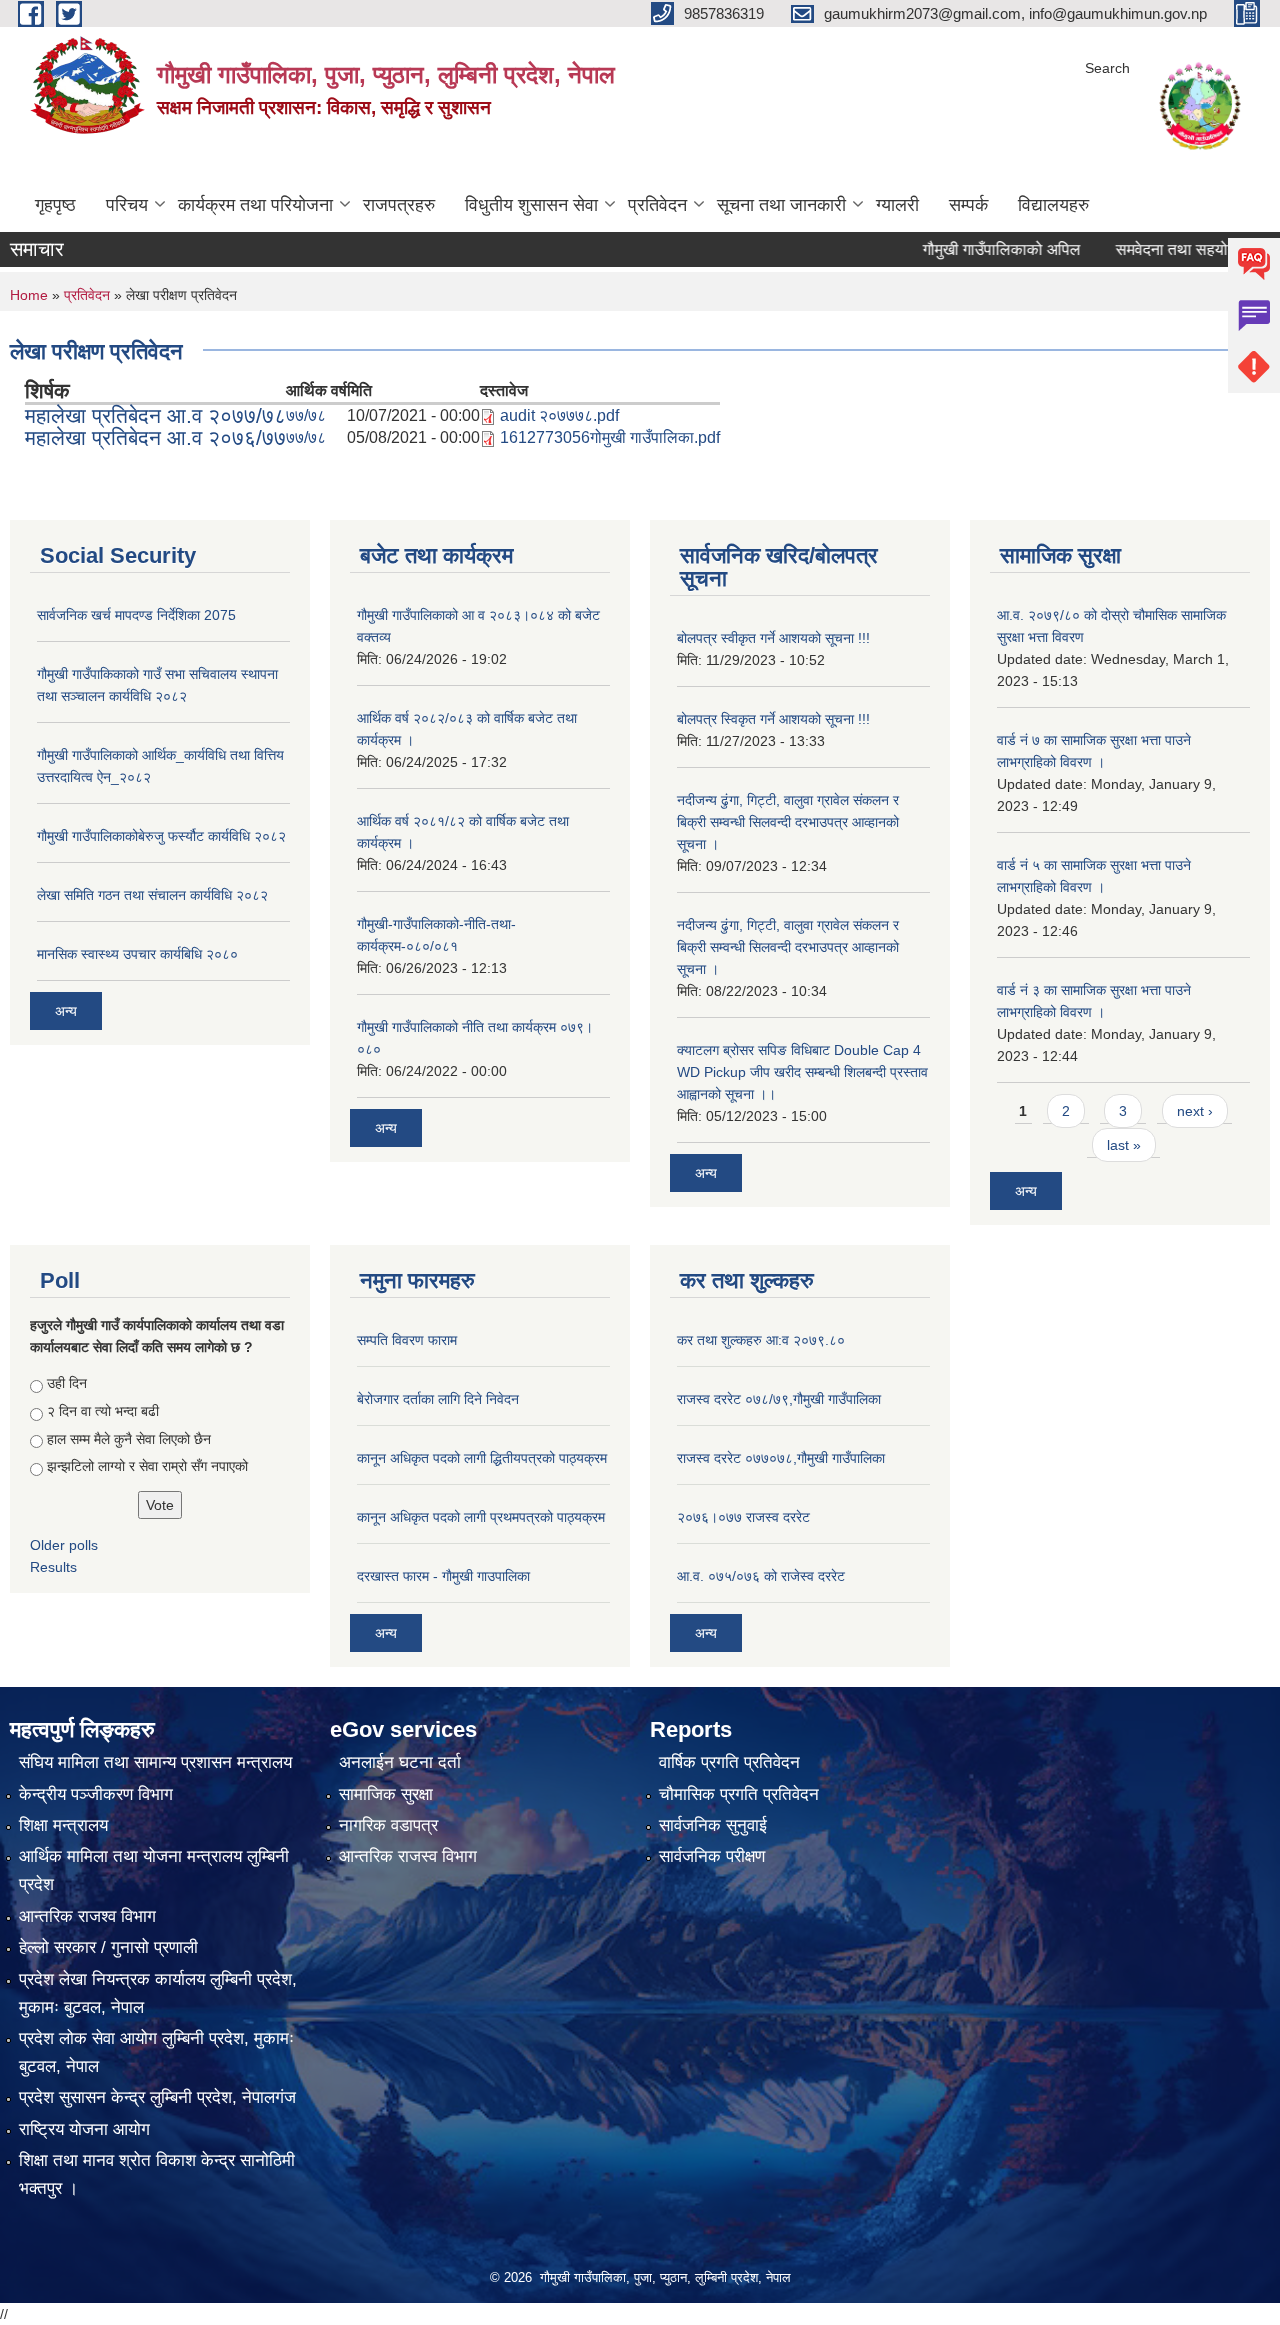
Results (53, 1567)
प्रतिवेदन (657, 205)
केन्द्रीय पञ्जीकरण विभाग (96, 1794)
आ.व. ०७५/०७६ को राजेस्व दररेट (761, 1576)
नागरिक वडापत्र (388, 1825)
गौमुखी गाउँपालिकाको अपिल (960, 249)
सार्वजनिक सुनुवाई (713, 1825)
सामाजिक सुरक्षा (386, 1794)
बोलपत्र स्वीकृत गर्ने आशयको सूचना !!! (773, 638)
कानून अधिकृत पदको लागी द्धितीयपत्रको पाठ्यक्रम (482, 1458)
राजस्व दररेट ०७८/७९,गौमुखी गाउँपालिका (779, 1399)
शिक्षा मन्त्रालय (63, 1825)
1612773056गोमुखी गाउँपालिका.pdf (610, 437)
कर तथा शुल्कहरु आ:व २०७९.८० (761, 1340)
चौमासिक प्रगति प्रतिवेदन (739, 1794)
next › (1195, 1111)
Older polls (64, 1545)
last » (1124, 1145)
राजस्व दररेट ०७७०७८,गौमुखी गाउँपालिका (781, 1458)
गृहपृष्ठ (55, 205)
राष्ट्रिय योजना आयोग (84, 2129)
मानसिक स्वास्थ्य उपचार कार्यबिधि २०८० (137, 954)
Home (29, 295)
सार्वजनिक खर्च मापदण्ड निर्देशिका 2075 (136, 615)
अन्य (66, 1011)
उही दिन (67, 1383)
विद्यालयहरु (1053, 205)
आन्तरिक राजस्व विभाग (408, 1856)
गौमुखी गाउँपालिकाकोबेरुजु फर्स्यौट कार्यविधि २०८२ (161, 836)
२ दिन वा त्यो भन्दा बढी (103, 1411)
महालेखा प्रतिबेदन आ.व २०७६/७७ (155, 437)
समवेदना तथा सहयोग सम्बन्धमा (1161, 249)
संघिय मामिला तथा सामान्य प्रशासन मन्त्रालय (155, 1762)
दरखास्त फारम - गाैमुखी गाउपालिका (443, 1576)
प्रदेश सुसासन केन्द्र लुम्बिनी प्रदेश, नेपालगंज (157, 2097)
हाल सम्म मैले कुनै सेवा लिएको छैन (129, 1439)
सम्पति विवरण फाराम (407, 1340)
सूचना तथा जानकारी (781, 205)
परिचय (127, 205)
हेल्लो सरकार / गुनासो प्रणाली (108, 1947)
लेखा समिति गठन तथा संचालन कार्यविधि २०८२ (152, 895)
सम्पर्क (968, 205)
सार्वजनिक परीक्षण (712, 1856)
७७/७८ (306, 415)
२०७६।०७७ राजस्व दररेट (743, 1517)
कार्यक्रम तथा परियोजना (255, 205)
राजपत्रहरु (399, 205)
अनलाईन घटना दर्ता (400, 1762)
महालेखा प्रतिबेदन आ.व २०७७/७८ (155, 415)
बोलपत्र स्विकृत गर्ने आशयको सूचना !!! (773, 719)
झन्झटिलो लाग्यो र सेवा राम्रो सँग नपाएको (147, 1466)
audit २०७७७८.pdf (559, 415)
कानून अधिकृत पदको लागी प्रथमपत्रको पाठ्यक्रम (481, 1517)
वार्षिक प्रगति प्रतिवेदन (729, 1762)
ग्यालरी (897, 205)
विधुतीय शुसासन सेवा (531, 205)
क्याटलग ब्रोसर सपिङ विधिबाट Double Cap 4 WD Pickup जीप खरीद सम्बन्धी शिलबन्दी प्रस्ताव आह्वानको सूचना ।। (802, 1072)
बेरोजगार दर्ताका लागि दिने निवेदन (438, 1399)
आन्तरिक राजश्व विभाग (87, 1916)
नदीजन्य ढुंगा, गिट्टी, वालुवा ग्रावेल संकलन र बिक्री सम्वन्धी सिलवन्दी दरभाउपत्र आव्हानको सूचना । (788, 822)
